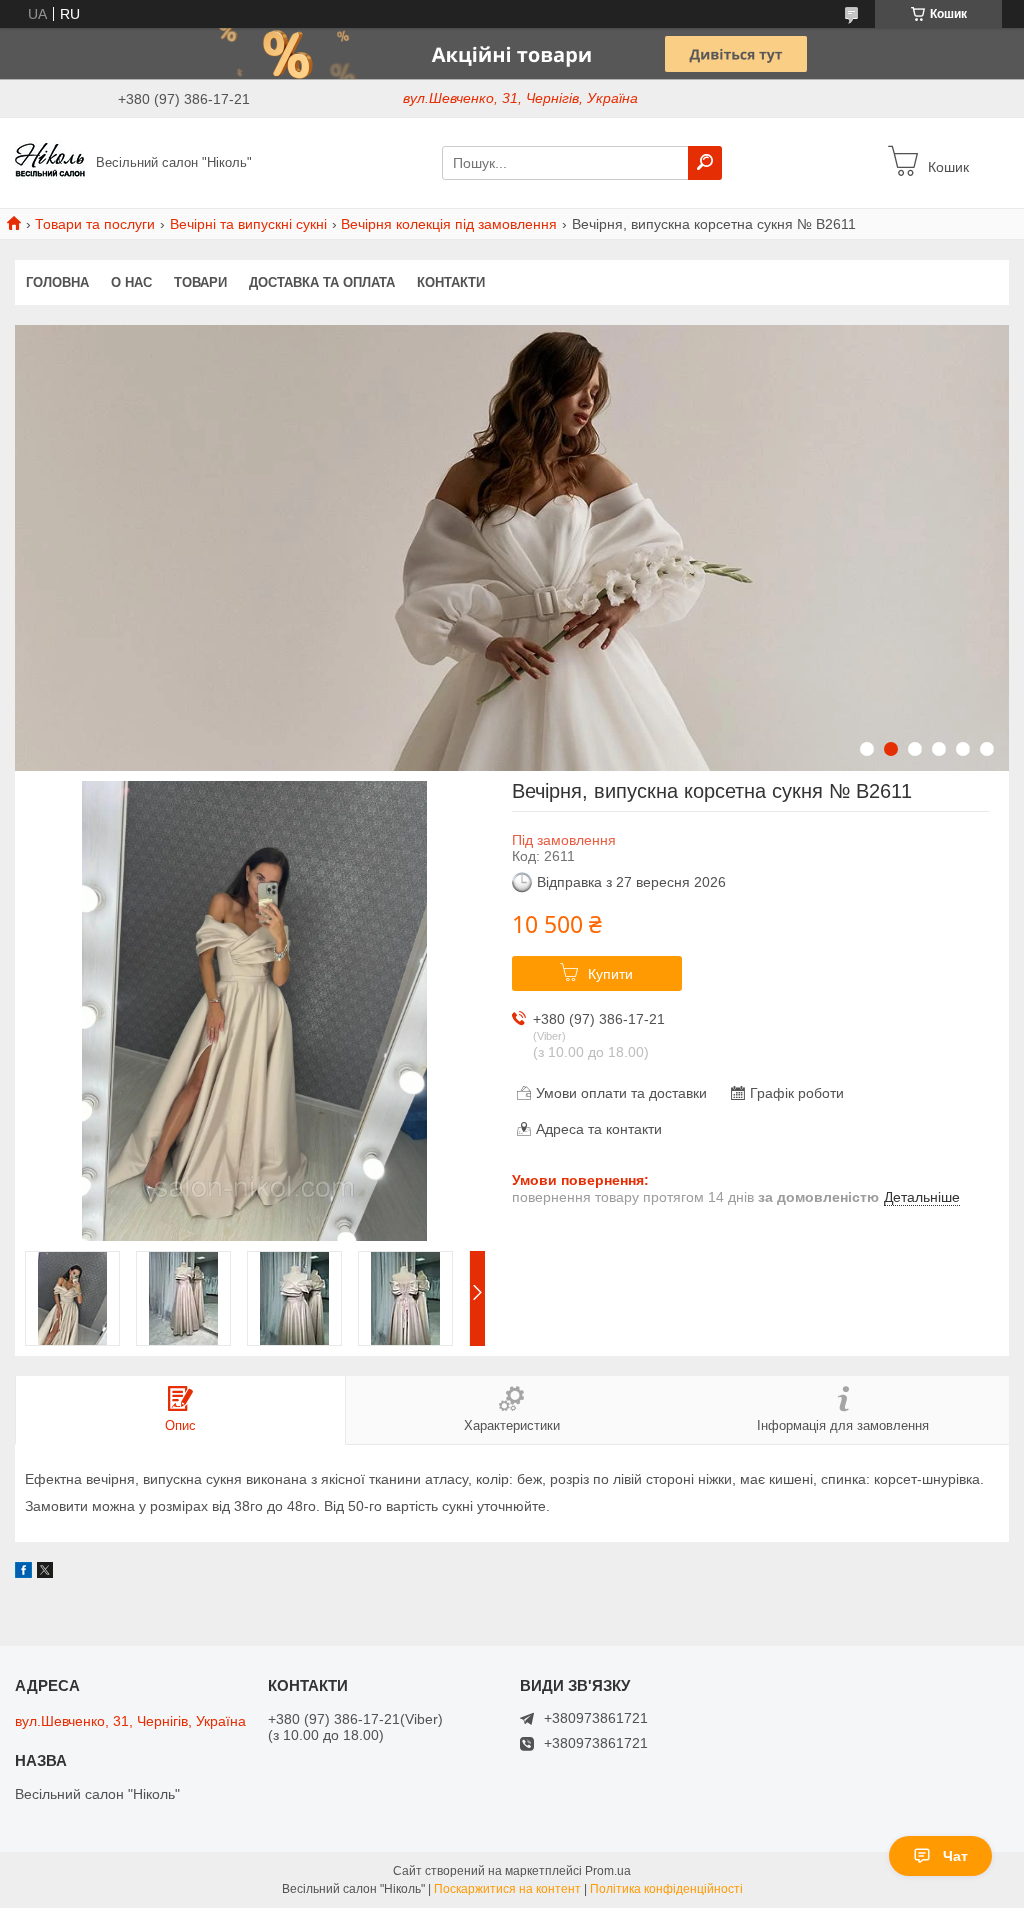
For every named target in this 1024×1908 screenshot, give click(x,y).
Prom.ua (608, 1871)
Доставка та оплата (322, 282)
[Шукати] (705, 163)
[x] (45, 1573)
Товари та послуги (95, 224)
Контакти (451, 282)
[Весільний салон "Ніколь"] (50, 162)
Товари (200, 282)
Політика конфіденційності (666, 1889)
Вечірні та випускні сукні (248, 224)
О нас (131, 282)
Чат (955, 1856)
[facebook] (23, 1573)
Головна (57, 282)
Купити (610, 974)
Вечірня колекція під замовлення (449, 224)
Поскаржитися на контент (507, 1889)
